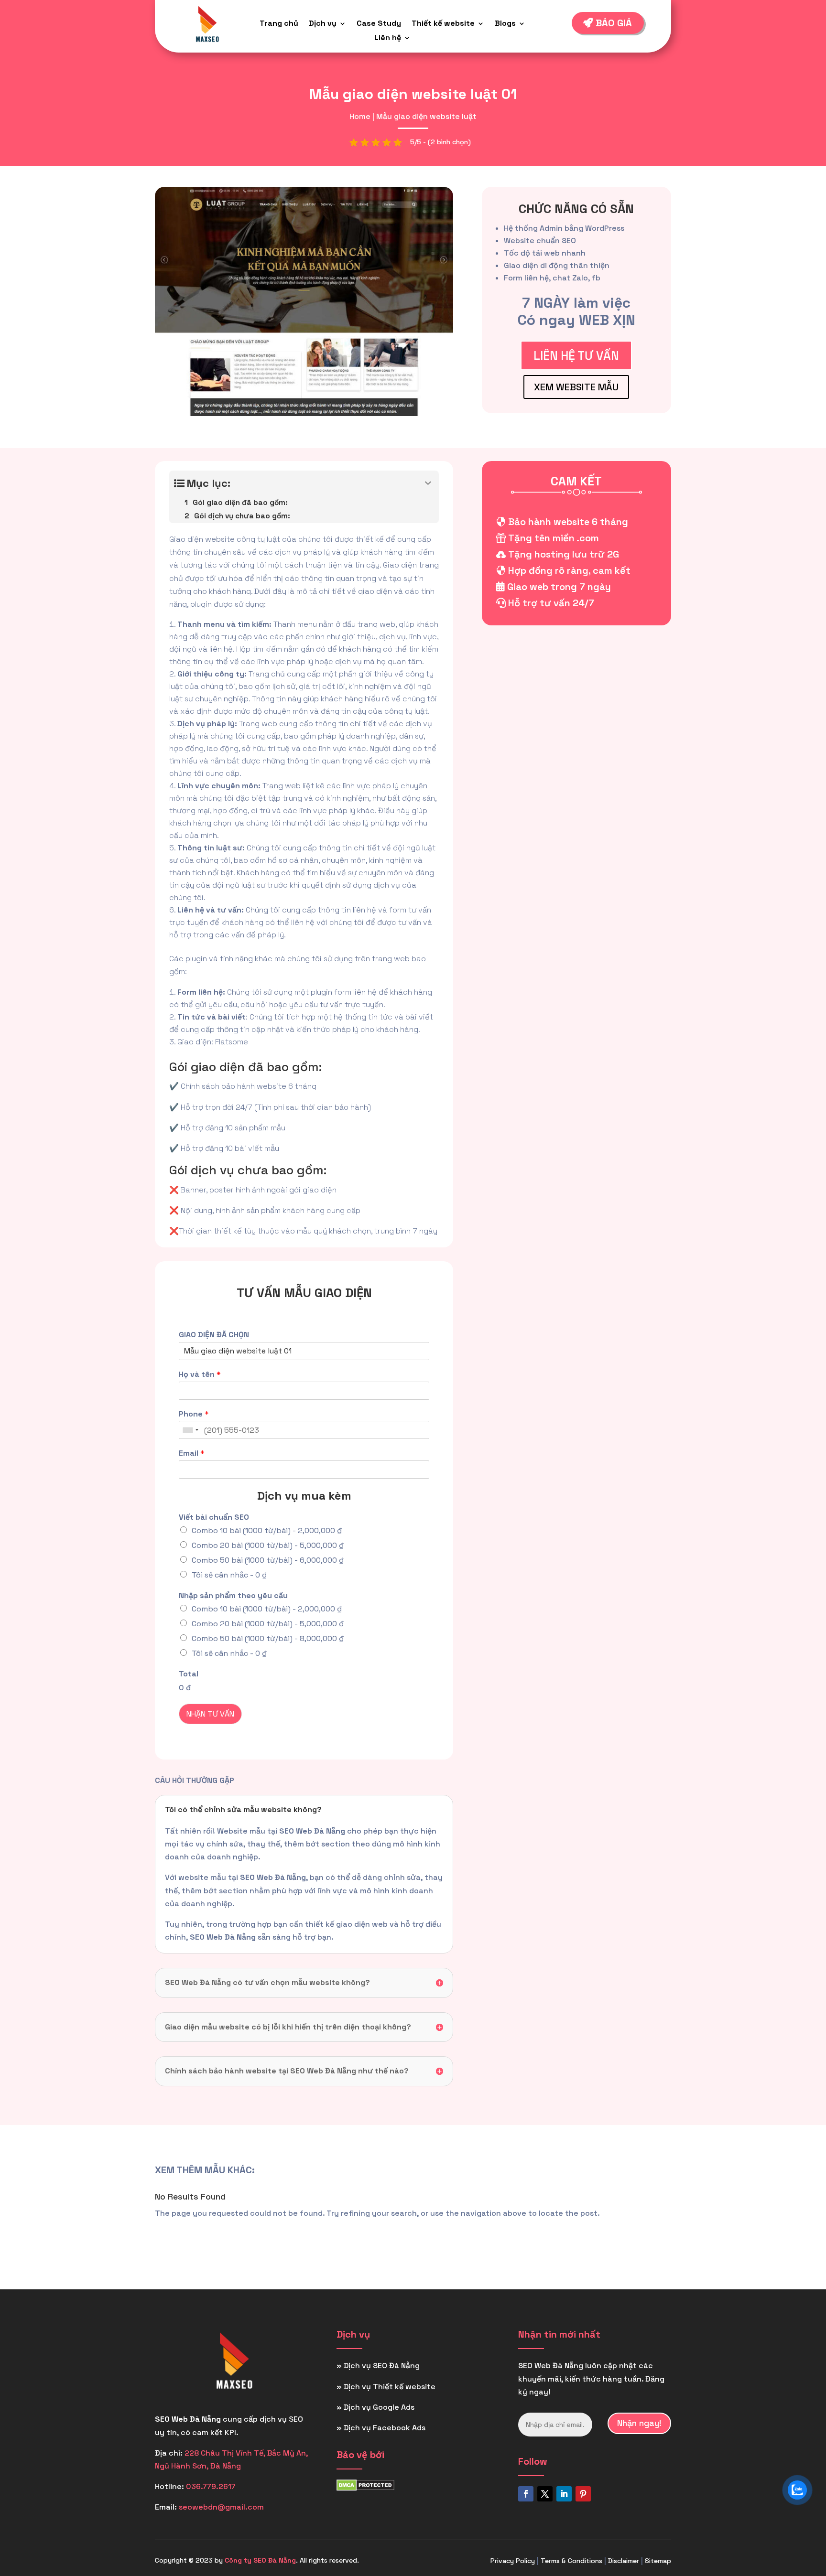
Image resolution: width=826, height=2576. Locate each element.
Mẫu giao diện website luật (426, 116)
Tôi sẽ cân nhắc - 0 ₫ (229, 1575)
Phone (194, 1414)
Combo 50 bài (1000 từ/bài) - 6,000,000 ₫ (268, 1560)
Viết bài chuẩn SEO (214, 1517)
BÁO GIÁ (614, 23)
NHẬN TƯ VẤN (210, 1714)
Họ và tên (200, 1374)
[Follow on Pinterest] (583, 2494)
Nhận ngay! (639, 2423)
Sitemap (658, 2561)
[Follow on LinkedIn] (564, 2494)
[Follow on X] (545, 2494)
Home (360, 116)
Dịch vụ (323, 24)
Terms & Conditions (571, 2561)
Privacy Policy (513, 2561)
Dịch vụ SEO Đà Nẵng (382, 2366)
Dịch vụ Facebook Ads (385, 2428)
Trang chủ (279, 24)
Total (189, 1674)
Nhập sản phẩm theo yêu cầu (233, 1596)
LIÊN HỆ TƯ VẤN (576, 355)
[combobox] (190, 1430)
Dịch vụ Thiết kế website (390, 2387)
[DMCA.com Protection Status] (365, 2488)
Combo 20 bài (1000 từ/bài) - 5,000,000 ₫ (268, 1545)
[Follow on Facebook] (526, 2494)
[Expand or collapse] (428, 483)
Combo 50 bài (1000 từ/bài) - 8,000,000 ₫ (268, 1638)
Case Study (379, 24)
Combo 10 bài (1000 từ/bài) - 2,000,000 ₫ (267, 1530)
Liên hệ (388, 38)
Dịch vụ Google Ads (379, 2407)
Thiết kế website (443, 24)
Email (192, 1453)
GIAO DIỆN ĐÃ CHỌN (214, 1335)
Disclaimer (624, 2561)
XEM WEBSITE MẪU (576, 387)
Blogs (505, 24)
